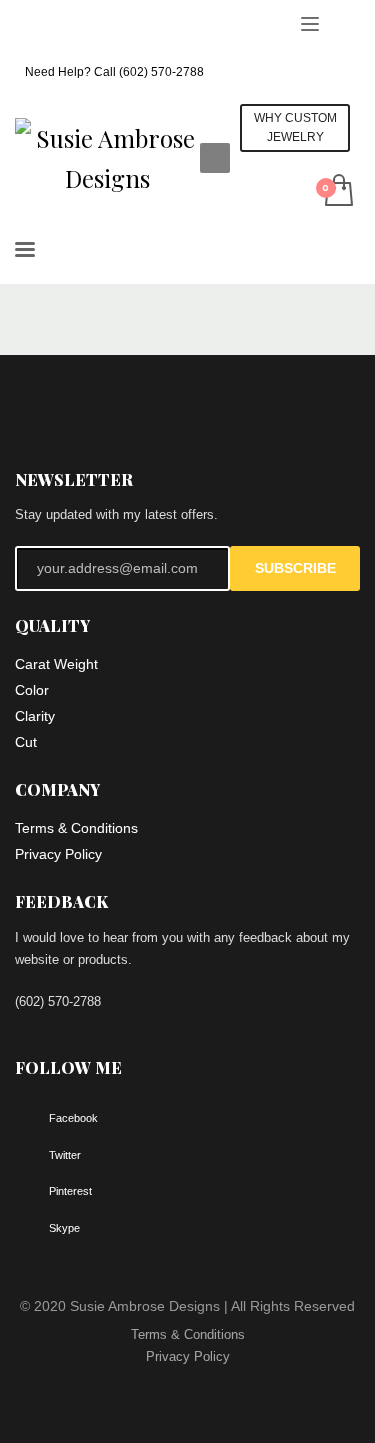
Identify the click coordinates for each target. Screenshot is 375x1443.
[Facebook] (30, 25)
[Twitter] (60, 25)
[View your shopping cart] (337, 191)
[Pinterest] (90, 25)
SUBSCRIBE (295, 568)
